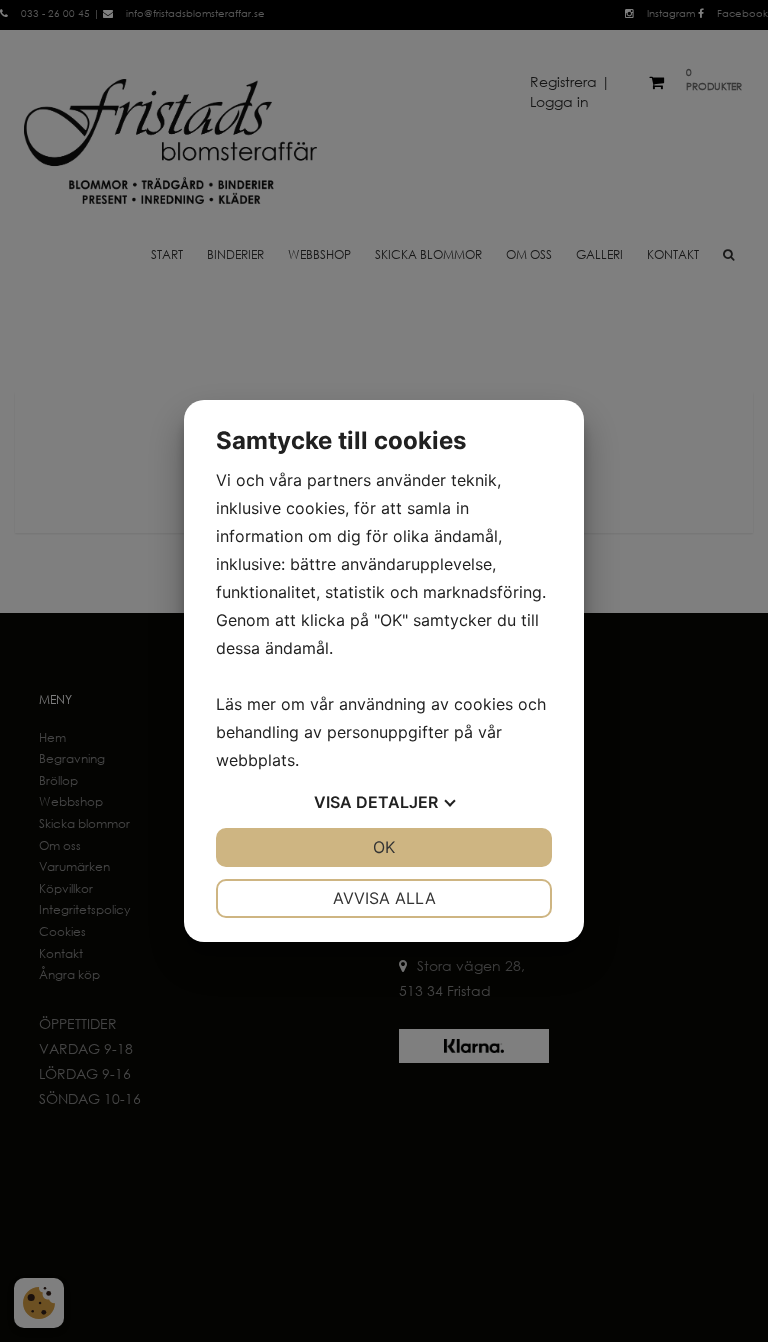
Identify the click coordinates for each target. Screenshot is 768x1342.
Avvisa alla (384, 898)
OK (384, 847)
